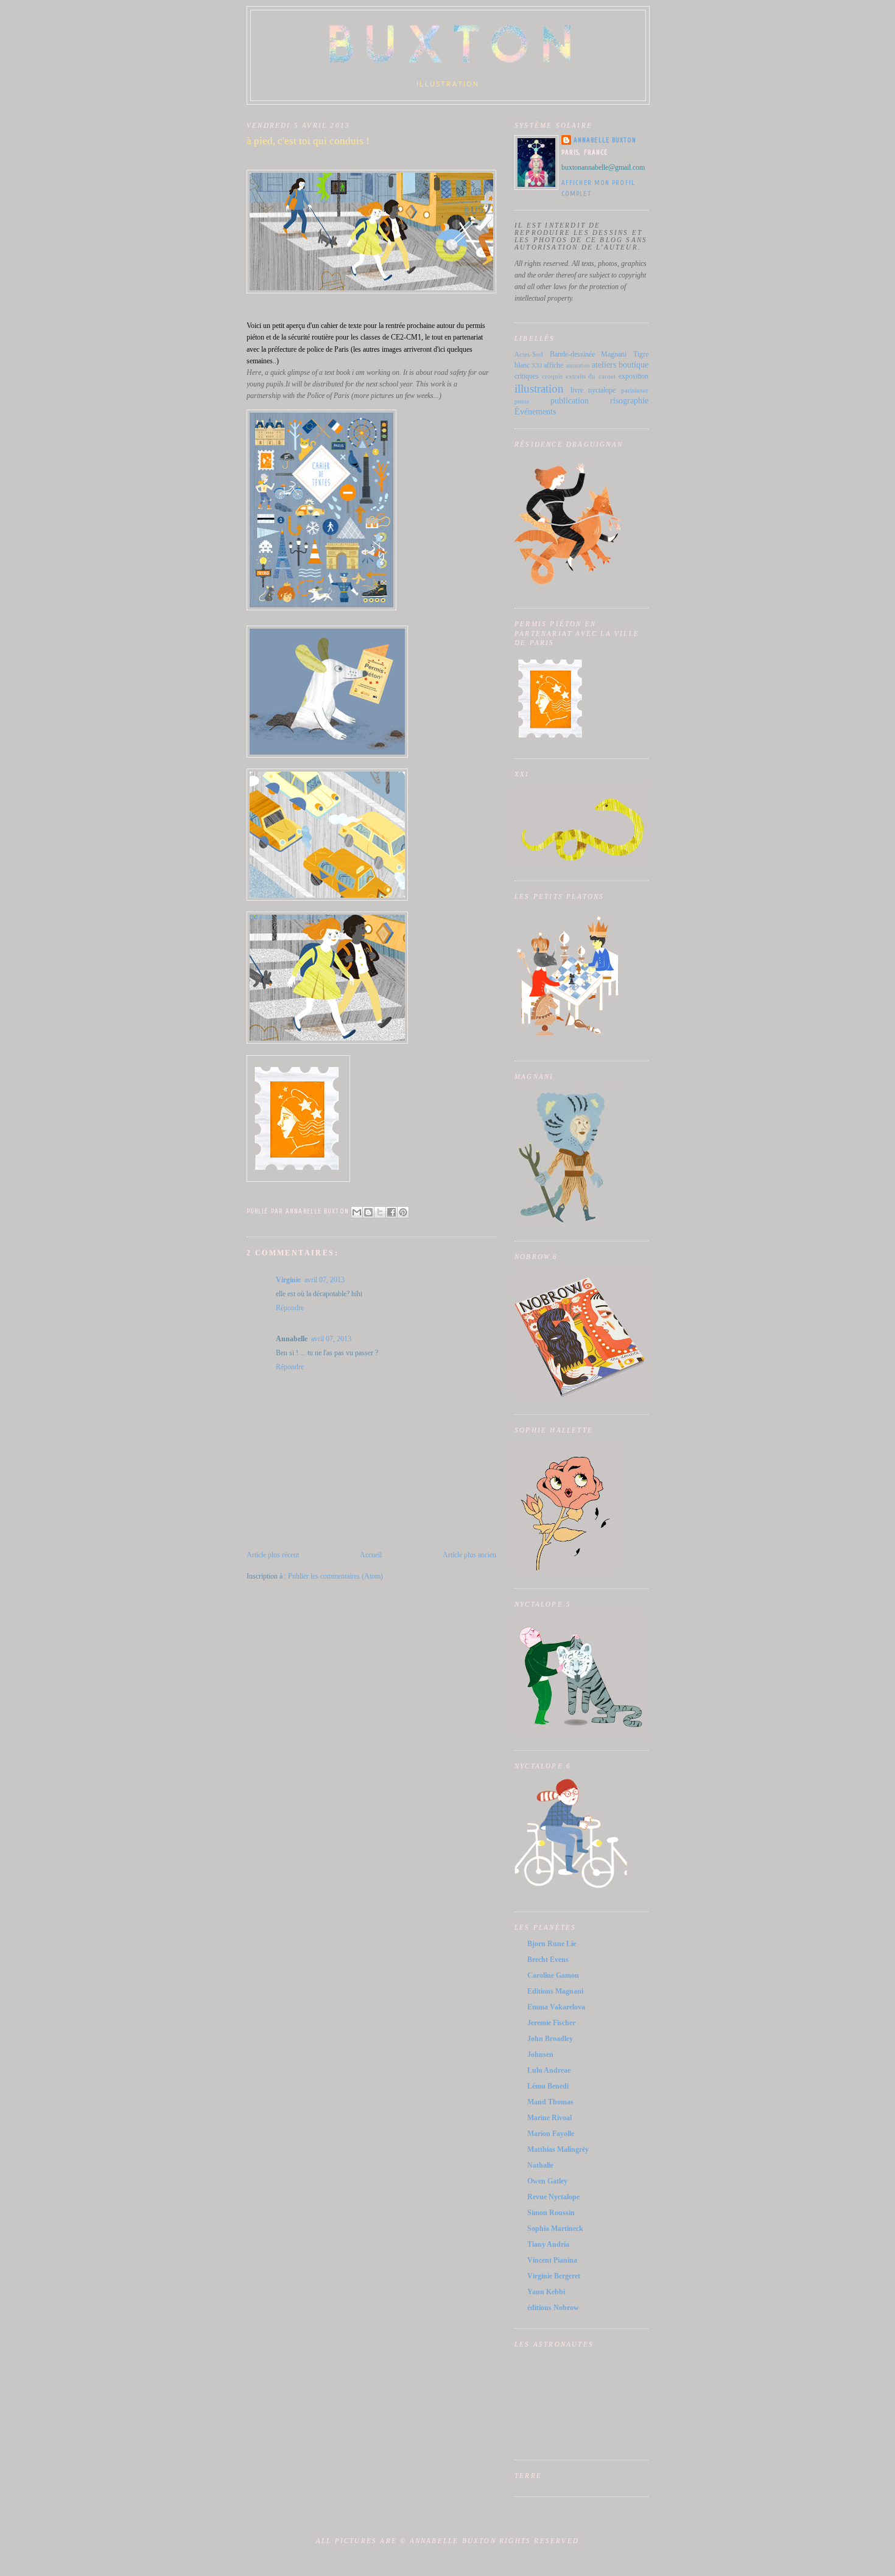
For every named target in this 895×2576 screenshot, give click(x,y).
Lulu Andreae (549, 2070)
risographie (629, 400)
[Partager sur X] (380, 1212)
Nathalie (540, 2165)
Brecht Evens (548, 1960)
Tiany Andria (548, 2244)
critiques (527, 376)
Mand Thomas (550, 2102)
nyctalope (602, 390)
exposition (634, 376)
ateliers (604, 365)
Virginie (288, 1280)
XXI (537, 365)
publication (570, 400)
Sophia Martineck (555, 2229)
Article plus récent (273, 1555)
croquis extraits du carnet (579, 376)
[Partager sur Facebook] (391, 1212)
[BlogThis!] (368, 1212)
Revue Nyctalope (553, 2197)
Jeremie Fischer (551, 2023)
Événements (535, 411)
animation (578, 365)
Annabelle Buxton (605, 140)
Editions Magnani (555, 1991)
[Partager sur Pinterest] (403, 1212)
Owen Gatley (547, 2181)
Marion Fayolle (551, 2134)
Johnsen (540, 2054)
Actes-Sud (529, 354)
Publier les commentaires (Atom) (335, 1576)
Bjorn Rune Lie (552, 1944)
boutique (634, 365)
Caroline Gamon (553, 1975)
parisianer (635, 390)
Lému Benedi (548, 2086)
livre (577, 390)
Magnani (614, 354)
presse (522, 401)
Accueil (371, 1555)
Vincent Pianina (552, 2260)
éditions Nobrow (553, 2308)
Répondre (290, 1308)
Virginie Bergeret (554, 2276)
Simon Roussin (551, 2213)
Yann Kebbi (546, 2292)
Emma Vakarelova (556, 2007)
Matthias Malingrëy (558, 2149)
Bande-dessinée (572, 354)
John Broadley (550, 2039)
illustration (539, 389)
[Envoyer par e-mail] (357, 1212)
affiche (553, 365)
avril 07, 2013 (325, 1280)
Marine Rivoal (549, 2118)
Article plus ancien (469, 1555)
